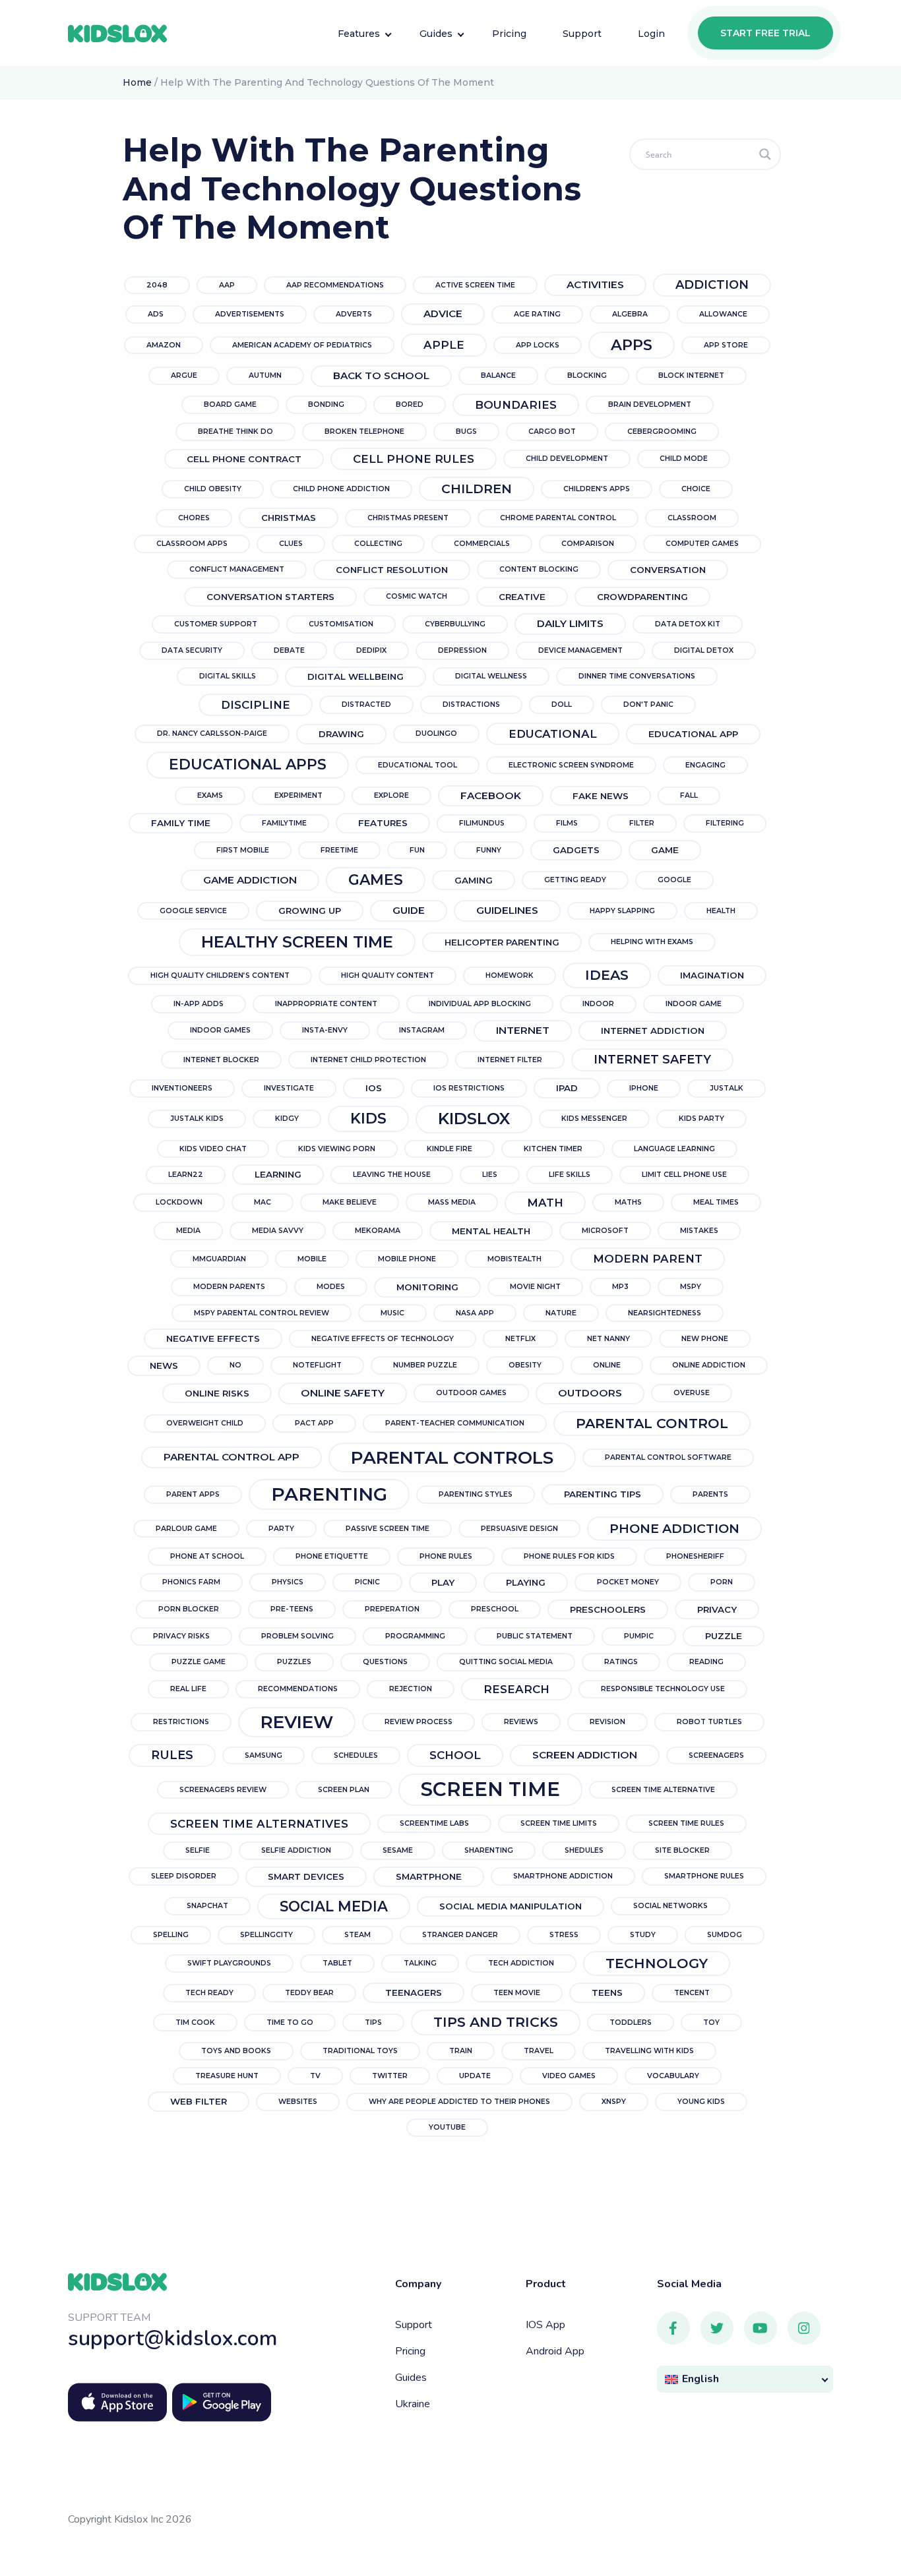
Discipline (256, 705)
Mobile (312, 1259)
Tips (373, 2022)
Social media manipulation (511, 1906)
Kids (368, 1119)
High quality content (388, 975)
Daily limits (570, 623)
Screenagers (716, 1755)
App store (726, 345)
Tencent (692, 1993)
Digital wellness (491, 676)
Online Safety (343, 1393)
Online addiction (709, 1365)
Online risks (217, 1393)
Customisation (341, 624)
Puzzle (724, 1636)
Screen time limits (559, 1823)
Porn (722, 1582)
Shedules (584, 1850)
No (235, 1365)
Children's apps (597, 489)
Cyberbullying (455, 624)
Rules (172, 1755)
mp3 (620, 1287)
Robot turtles (709, 1722)
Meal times (716, 1202)
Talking (420, 1963)
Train (461, 2051)
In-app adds (199, 1004)
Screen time (490, 1789)
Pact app (314, 1423)
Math (545, 1203)
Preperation (392, 1609)
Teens (607, 1992)
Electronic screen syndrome (571, 765)
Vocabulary (673, 2076)
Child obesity (213, 489)
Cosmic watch (417, 596)
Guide (409, 910)
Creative (522, 597)
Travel (539, 2051)
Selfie (198, 1850)
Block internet (691, 375)
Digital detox (704, 650)
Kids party (701, 1119)
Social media (334, 1906)
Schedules (356, 1755)
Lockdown (179, 1202)
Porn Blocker (189, 1609)
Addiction (712, 285)
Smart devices (306, 1876)
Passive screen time (388, 1529)
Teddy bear (309, 1993)
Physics (288, 1582)
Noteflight (317, 1365)
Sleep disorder (184, 1876)
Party (281, 1529)
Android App (555, 2351)
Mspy (691, 1287)
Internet (523, 1030)
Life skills (570, 1175)
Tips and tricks (496, 2022)
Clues (291, 544)
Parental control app (232, 1457)
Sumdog (725, 1935)
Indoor (598, 1004)
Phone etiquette (332, 1556)
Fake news (601, 796)
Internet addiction (653, 1031)
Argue (184, 375)
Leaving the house (392, 1175)
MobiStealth (514, 1259)
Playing (526, 1582)
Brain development (650, 404)
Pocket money (628, 1582)
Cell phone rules (414, 459)
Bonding (326, 404)
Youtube (447, 2127)
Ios (374, 1088)
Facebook (491, 795)
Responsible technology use (663, 1689)
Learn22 (186, 1175)
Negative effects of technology (383, 1339)
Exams (210, 795)
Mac (263, 1202)
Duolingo (436, 734)
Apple (444, 345)
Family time (181, 823)
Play (443, 1582)
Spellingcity (266, 1935)
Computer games (702, 544)
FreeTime (339, 850)
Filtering (725, 823)
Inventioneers (182, 1088)
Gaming (474, 880)
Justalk (727, 1088)
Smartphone (429, 1876)
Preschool (495, 1609)
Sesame (398, 1850)
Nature (561, 1313)
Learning (278, 1174)
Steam (357, 1935)
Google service (193, 911)
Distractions (471, 704)
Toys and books (236, 2051)
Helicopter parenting (502, 942)
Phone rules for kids (569, 1556)
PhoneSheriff (695, 1556)
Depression (462, 650)
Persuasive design (519, 1529)
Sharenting (489, 1850)
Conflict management (237, 569)
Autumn (265, 375)
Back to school (381, 375)
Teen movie (517, 1993)
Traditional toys (360, 2051)
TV (315, 2076)
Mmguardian (219, 1259)
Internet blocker (221, 1060)
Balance (498, 375)
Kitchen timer (553, 1149)
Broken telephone (364, 432)
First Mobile (243, 850)
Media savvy (278, 1231)
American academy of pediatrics (302, 345)
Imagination (712, 975)
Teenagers (414, 1992)
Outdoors (590, 1393)
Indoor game (694, 1004)
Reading (706, 1662)
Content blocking (539, 569)
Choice (696, 489)
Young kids (701, 2102)
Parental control (652, 1423)
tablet (337, 1963)
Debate (289, 650)
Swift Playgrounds (229, 1963)
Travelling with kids (649, 2051)
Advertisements (250, 314)
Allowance (723, 314)
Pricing (410, 2351)
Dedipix (371, 650)
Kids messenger (594, 1119)
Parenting (329, 1494)
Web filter (199, 2101)
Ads (156, 314)
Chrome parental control (558, 518)
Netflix (520, 1339)
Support (414, 2325)
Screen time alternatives (259, 1824)
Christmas (289, 518)
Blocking (587, 375)
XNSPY (614, 2102)
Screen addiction (585, 1755)
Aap (227, 285)
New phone (705, 1339)
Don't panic (648, 704)
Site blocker (682, 1850)
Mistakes (699, 1231)
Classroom (692, 518)
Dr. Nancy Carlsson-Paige (212, 734)
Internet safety (652, 1060)
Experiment (298, 795)
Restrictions (181, 1722)
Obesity (525, 1365)
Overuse (692, 1393)
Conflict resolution (392, 570)
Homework (510, 975)
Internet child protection (368, 1060)
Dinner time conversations (637, 676)
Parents (710, 1494)
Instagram (422, 1030)
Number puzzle (425, 1365)
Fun (417, 850)
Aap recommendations (335, 285)
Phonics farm (191, 1582)
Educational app (693, 734)
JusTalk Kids (197, 1119)
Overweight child (205, 1423)
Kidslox (474, 1119)
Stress (564, 1935)
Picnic (367, 1582)
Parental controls (452, 1457)
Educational (553, 734)
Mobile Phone (407, 1259)
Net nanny (608, 1339)
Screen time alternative (663, 1790)
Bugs (466, 432)
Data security (192, 650)
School (455, 1755)
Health (721, 911)
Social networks (670, 1906)
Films (567, 823)
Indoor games (220, 1030)
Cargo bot (552, 432)
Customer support (216, 624)
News (164, 1365)
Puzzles (294, 1662)
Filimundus (482, 823)
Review (297, 1722)
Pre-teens (292, 1609)
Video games (569, 2076)
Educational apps (248, 764)
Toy (711, 2022)
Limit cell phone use (684, 1175)
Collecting (378, 544)
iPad (567, 1088)
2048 (157, 285)
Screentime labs (434, 1823)
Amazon (164, 345)
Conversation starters (270, 597)
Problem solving (297, 1636)
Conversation (668, 570)
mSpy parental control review (262, 1313)
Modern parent (648, 1259)
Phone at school (207, 1556)
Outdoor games (471, 1393)
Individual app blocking (480, 1004)
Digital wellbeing (356, 676)
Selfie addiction (296, 1850)
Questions (385, 1662)
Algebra (630, 314)
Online (607, 1365)
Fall (689, 795)
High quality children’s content (220, 975)
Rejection (411, 1689)
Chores (194, 518)
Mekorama (378, 1231)
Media (188, 1231)
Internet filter (510, 1060)
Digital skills (228, 676)
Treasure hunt (227, 2076)
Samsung (264, 1755)
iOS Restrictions (469, 1088)
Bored (410, 404)
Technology (657, 1963)
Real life (188, 1689)
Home (137, 82)
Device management (580, 650)
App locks (538, 345)
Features (383, 823)
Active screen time (475, 285)
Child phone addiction (341, 489)
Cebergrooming (662, 432)
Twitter (390, 2076)
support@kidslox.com (173, 2338)
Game (665, 850)
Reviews (521, 1722)
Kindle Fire (450, 1149)
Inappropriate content (326, 1004)
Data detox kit (688, 624)
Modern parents (229, 1287)
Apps (632, 345)
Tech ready (209, 1993)
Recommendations (298, 1689)
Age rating (537, 314)
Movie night (535, 1287)
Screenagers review (223, 1790)
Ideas (607, 975)
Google (674, 880)
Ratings (621, 1662)
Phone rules (446, 1556)
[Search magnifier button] (765, 154)
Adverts (354, 314)
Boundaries (516, 405)
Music (392, 1313)
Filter (642, 823)
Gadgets (576, 850)
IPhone (644, 1088)
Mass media (452, 1202)
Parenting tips (603, 1494)
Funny (489, 850)
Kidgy (287, 1119)
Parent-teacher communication (455, 1423)
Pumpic (639, 1636)
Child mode (684, 459)
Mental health (491, 1231)
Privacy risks (181, 1636)
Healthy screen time (297, 942)
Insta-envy (325, 1030)
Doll (562, 704)
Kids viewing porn (337, 1149)
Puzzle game (199, 1662)
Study (643, 1935)
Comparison (588, 544)
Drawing (341, 734)
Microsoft (605, 1231)
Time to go (290, 2022)
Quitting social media (506, 1662)
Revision (607, 1722)
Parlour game (186, 1529)
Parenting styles (476, 1494)
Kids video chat (213, 1149)
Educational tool (418, 765)
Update (475, 2076)
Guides (411, 2378)
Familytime (284, 823)
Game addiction (250, 880)
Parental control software (668, 1457)
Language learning (674, 1149)
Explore (391, 795)
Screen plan (344, 1790)
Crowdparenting (642, 597)
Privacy (717, 1609)
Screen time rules (686, 1823)
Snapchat (207, 1906)
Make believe (350, 1202)
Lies (490, 1175)
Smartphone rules (704, 1876)
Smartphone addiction (563, 1876)
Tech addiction (521, 1963)
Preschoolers (608, 1609)
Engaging (705, 765)
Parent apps (193, 1494)
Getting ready (575, 880)
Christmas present (408, 518)
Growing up (310, 911)
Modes (331, 1287)
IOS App (545, 2325)
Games (376, 880)
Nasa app (475, 1313)
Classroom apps (192, 544)
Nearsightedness (665, 1313)
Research (516, 1689)
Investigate (289, 1088)
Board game (230, 404)
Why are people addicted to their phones (459, 2102)
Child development (567, 459)
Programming (415, 1636)
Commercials (482, 544)
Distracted (366, 704)
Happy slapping (622, 911)
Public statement (535, 1636)
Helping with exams (652, 942)
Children (477, 489)
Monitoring (427, 1287)
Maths (628, 1202)
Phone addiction (674, 1529)
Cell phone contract (244, 459)
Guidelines (507, 910)
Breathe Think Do (235, 432)
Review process (419, 1722)
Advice (443, 314)
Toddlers (631, 2022)
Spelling (171, 1935)
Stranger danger (460, 1935)
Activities (595, 285)
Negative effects (213, 1338)
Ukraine (413, 2404)
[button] (745, 2379)
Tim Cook (195, 2022)
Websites (298, 2102)
